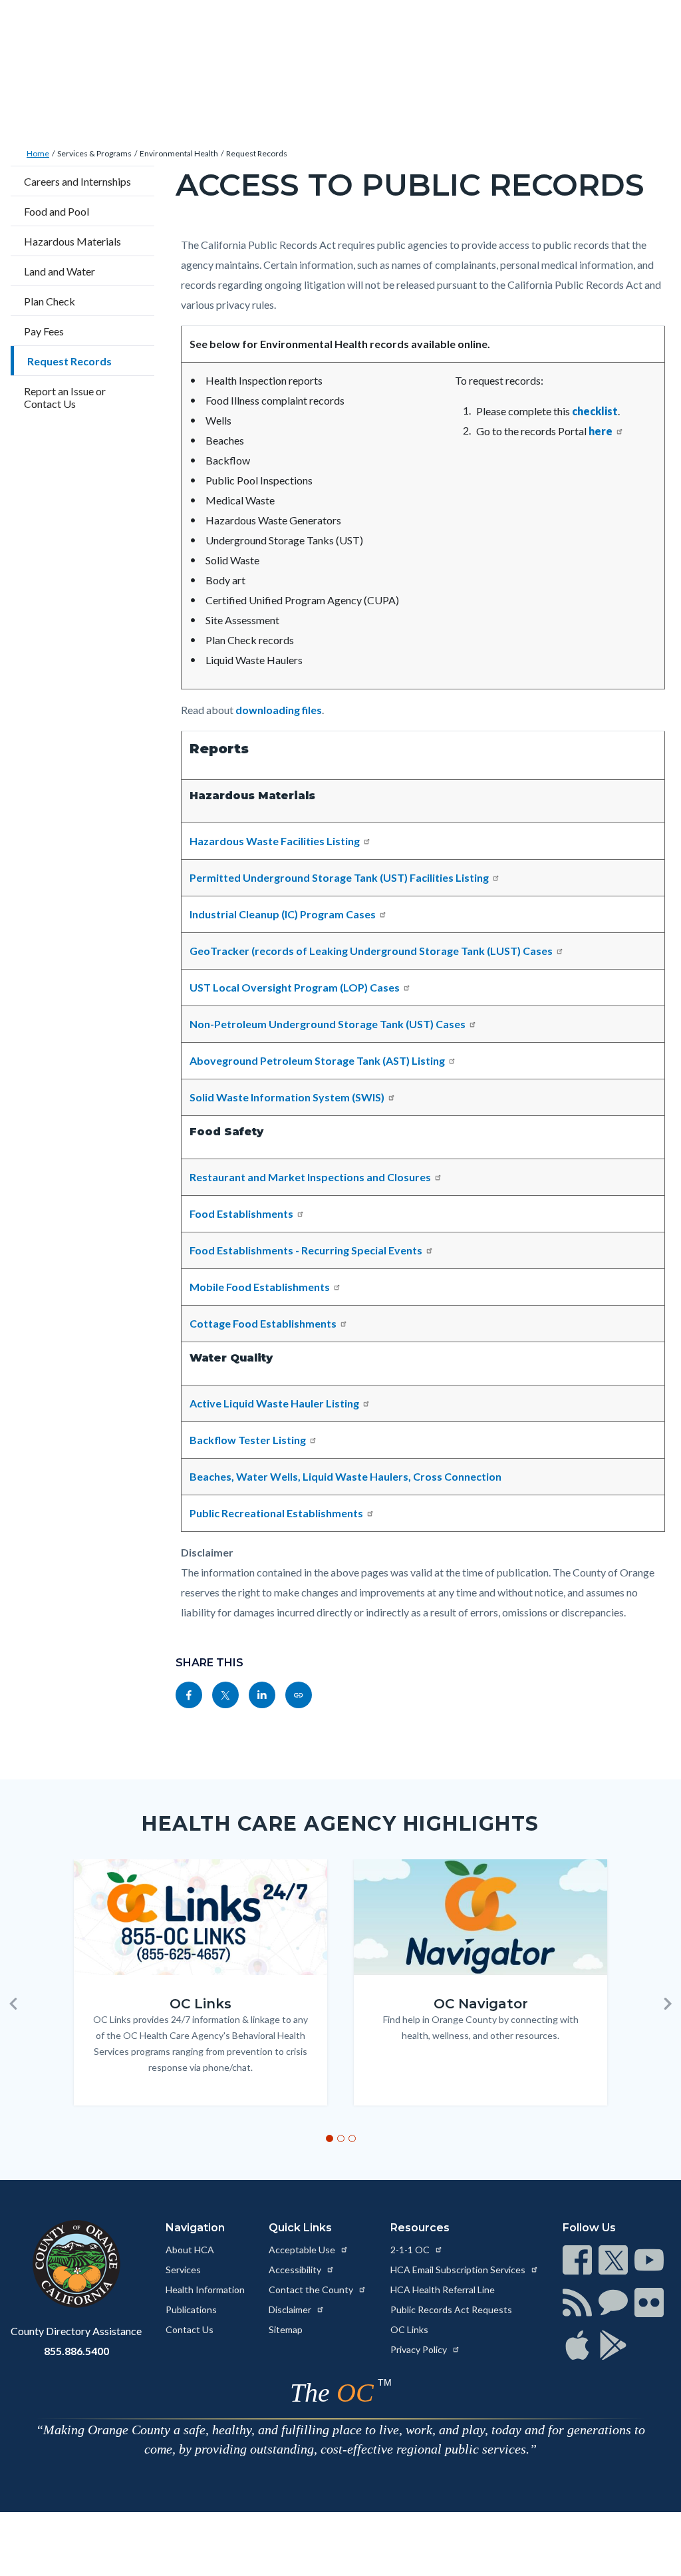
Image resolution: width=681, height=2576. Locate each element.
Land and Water (60, 271)
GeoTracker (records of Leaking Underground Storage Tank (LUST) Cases (371, 951)
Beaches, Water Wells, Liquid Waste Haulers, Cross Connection (345, 1476)
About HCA (190, 2250)
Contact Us (190, 2329)
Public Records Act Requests (451, 2309)
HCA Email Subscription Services (459, 2270)
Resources (420, 2228)
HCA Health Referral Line (443, 2290)
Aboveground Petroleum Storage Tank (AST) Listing (317, 1060)
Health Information (205, 2290)
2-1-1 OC (411, 2250)
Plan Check (50, 301)
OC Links (409, 2329)
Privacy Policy (420, 2349)
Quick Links (300, 2228)
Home (38, 153)
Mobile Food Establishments (260, 1287)
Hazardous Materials (72, 241)
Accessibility (296, 2270)
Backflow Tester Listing (248, 1440)
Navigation (195, 2228)
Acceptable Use (303, 2250)
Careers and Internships (77, 181)
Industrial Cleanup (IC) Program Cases (283, 914)
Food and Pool (57, 211)
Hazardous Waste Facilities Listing (275, 841)
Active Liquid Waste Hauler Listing (274, 1403)
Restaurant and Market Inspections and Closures (310, 1177)
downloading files (279, 710)
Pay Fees (44, 331)
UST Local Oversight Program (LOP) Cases (295, 987)
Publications (191, 2309)
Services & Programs (94, 153)
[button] (13, 2004)
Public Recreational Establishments (276, 1513)
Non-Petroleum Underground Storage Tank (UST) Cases (328, 1024)
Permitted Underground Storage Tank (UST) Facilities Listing (339, 877)
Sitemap (286, 2329)
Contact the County (312, 2290)
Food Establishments (241, 1213)
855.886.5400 (76, 2351)
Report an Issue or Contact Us (65, 397)
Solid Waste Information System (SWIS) (287, 1097)
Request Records (257, 153)
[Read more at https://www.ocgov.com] (76, 2264)
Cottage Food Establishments (263, 1323)
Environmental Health (179, 153)
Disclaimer (291, 2309)
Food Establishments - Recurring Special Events (306, 1250)
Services (183, 2270)
